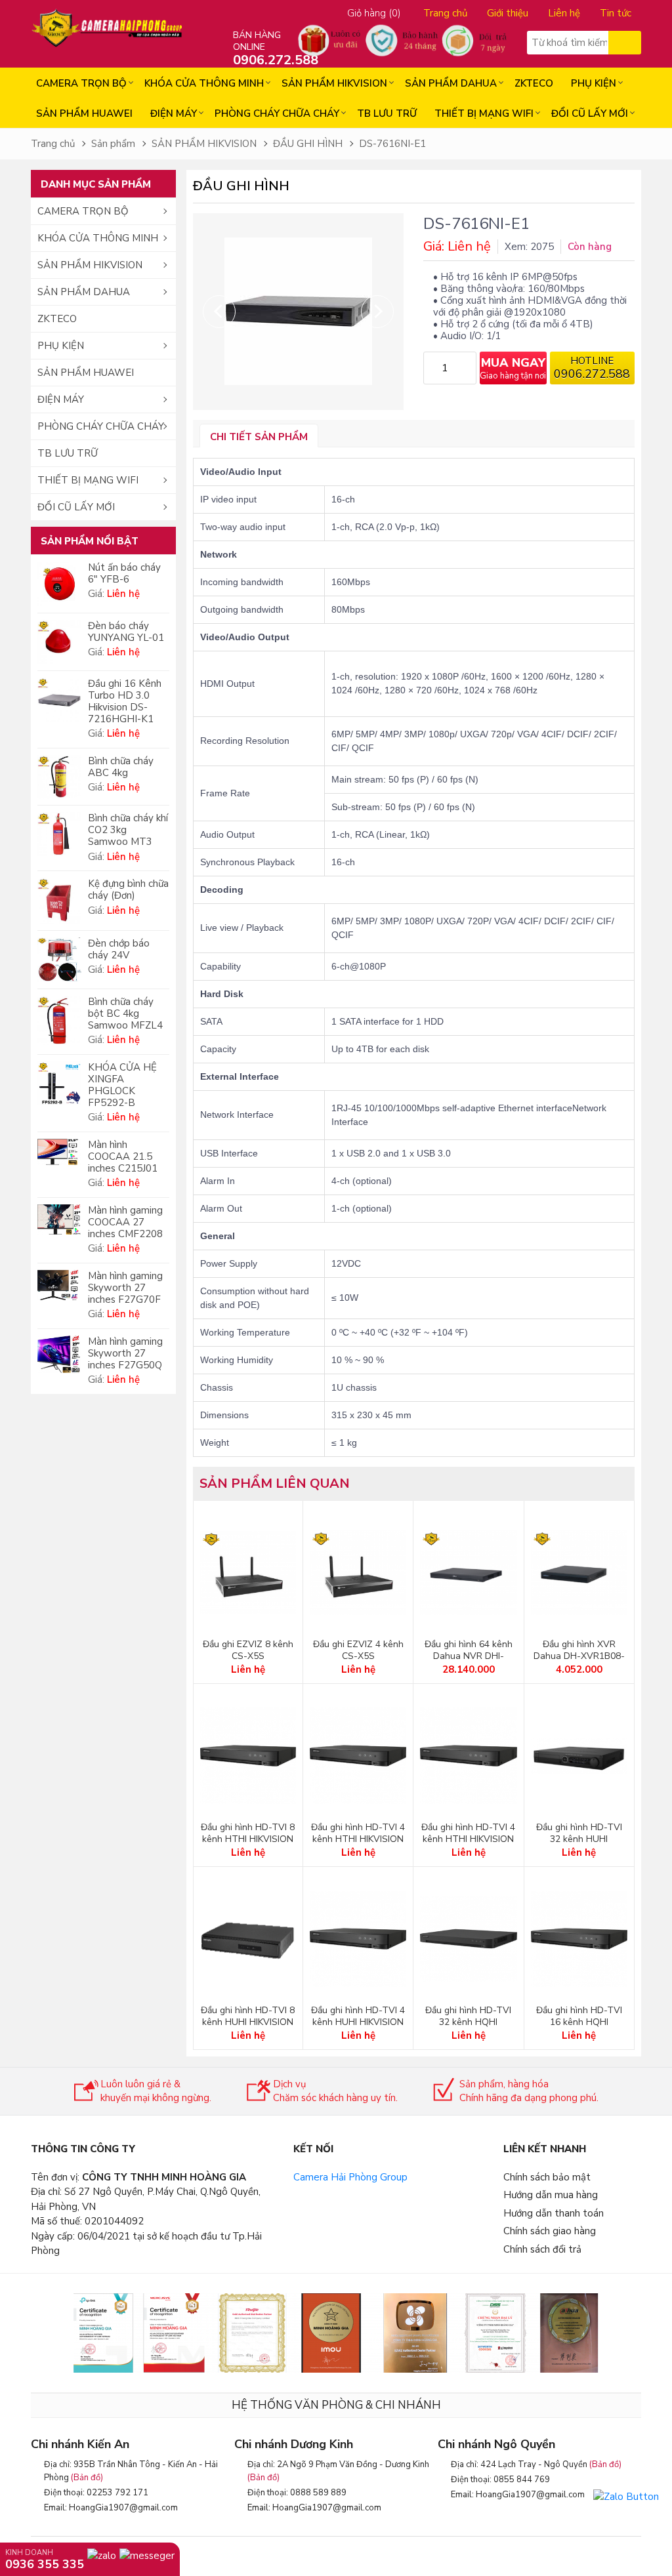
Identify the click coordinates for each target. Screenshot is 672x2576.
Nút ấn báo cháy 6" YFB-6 (124, 573)
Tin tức (616, 13)
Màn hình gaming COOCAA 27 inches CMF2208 (125, 1222)
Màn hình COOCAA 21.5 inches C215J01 (123, 1156)
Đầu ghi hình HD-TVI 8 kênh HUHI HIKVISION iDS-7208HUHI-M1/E (248, 2022)
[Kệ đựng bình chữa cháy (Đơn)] (59, 900)
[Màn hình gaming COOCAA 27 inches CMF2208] (59, 1219)
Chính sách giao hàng (550, 2231)
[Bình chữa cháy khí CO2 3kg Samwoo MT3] (59, 834)
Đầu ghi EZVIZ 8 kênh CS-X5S (248, 1650)
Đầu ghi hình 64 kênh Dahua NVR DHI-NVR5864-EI (469, 1656)
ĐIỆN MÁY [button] (61, 399)
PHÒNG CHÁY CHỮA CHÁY (277, 113)
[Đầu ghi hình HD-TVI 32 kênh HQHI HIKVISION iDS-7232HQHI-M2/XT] (468, 1939)
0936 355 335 (45, 2564)
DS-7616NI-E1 (392, 144)
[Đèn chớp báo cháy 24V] (59, 960)
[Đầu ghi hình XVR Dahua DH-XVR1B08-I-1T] (579, 1573)
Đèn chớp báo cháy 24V (119, 949)
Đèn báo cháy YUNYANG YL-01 (126, 632)
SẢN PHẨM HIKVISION (334, 83)
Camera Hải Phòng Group (350, 2177)
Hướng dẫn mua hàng (551, 2195)
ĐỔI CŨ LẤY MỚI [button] (76, 507)
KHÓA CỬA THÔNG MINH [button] (98, 238)
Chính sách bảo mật (547, 2177)
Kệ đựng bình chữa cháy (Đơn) (128, 889)
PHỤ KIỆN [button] (61, 346)
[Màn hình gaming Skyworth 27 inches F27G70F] (59, 1285)
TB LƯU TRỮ (387, 113)
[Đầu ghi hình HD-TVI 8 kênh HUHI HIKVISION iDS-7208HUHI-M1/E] (248, 1939)
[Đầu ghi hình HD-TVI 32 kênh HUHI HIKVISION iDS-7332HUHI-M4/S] (579, 1756)
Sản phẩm (113, 144)
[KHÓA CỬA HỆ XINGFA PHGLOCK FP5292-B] (59, 1083)
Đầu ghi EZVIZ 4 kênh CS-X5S (358, 1650)
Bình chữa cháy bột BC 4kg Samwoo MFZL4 (125, 1013)
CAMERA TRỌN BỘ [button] (83, 211)
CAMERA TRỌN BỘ (81, 83)
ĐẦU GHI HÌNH (308, 144)
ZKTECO (534, 83)
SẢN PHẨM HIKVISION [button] (90, 265)
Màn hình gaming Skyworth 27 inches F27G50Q (125, 1353)
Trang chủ (445, 13)
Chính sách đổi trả (542, 2249)
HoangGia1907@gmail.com (123, 2508)
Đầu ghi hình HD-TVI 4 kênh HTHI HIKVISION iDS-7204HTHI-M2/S (358, 1839)
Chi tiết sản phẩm (259, 437)
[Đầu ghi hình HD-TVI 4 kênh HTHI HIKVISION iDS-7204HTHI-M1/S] (468, 1756)
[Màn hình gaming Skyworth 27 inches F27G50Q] (59, 1354)
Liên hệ (564, 13)
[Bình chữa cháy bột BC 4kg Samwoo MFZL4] (59, 1020)
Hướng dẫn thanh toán (554, 2213)
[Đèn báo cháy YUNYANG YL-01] (59, 642)
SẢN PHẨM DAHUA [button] (84, 292)
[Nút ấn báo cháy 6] (59, 584)
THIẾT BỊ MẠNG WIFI (484, 113)
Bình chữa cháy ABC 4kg (121, 767)
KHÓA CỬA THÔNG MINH (204, 83)
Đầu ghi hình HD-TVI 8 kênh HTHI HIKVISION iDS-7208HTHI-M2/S (248, 1839)
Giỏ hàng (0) (374, 13)
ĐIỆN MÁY (174, 113)
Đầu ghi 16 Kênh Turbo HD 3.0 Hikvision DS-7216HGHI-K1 (125, 701)
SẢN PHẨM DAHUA (451, 83)
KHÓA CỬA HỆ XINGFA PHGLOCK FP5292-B (122, 1085)
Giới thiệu (508, 13)
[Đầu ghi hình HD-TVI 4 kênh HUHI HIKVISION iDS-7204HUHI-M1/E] (358, 1939)
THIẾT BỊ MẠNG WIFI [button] (88, 480)
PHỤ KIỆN (594, 83)
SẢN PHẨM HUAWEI (84, 113)
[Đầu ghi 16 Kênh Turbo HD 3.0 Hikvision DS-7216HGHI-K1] (59, 700)
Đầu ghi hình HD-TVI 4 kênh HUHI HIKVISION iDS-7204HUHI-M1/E (358, 2022)
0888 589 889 (318, 2493)
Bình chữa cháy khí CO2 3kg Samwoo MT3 (128, 830)
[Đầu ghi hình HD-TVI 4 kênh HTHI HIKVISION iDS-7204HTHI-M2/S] (358, 1756)
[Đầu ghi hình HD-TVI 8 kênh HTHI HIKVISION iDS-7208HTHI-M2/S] (248, 1756)
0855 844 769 (522, 2480)
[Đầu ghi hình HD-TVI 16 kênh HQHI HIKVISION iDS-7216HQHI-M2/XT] (579, 1939)
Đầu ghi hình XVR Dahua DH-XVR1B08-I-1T (579, 1656)
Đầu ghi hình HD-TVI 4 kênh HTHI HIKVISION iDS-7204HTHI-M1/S (468, 1839)
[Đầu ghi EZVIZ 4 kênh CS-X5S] (358, 1573)
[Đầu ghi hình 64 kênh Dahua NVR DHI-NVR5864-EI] (468, 1573)
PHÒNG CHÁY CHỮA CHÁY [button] (101, 426)
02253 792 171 (117, 2493)
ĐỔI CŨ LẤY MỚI (590, 113)
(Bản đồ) (87, 2478)
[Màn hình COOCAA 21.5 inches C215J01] (59, 1152)
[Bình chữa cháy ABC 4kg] (59, 777)
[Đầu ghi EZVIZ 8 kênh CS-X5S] (248, 1573)
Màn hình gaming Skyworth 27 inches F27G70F (125, 1288)
